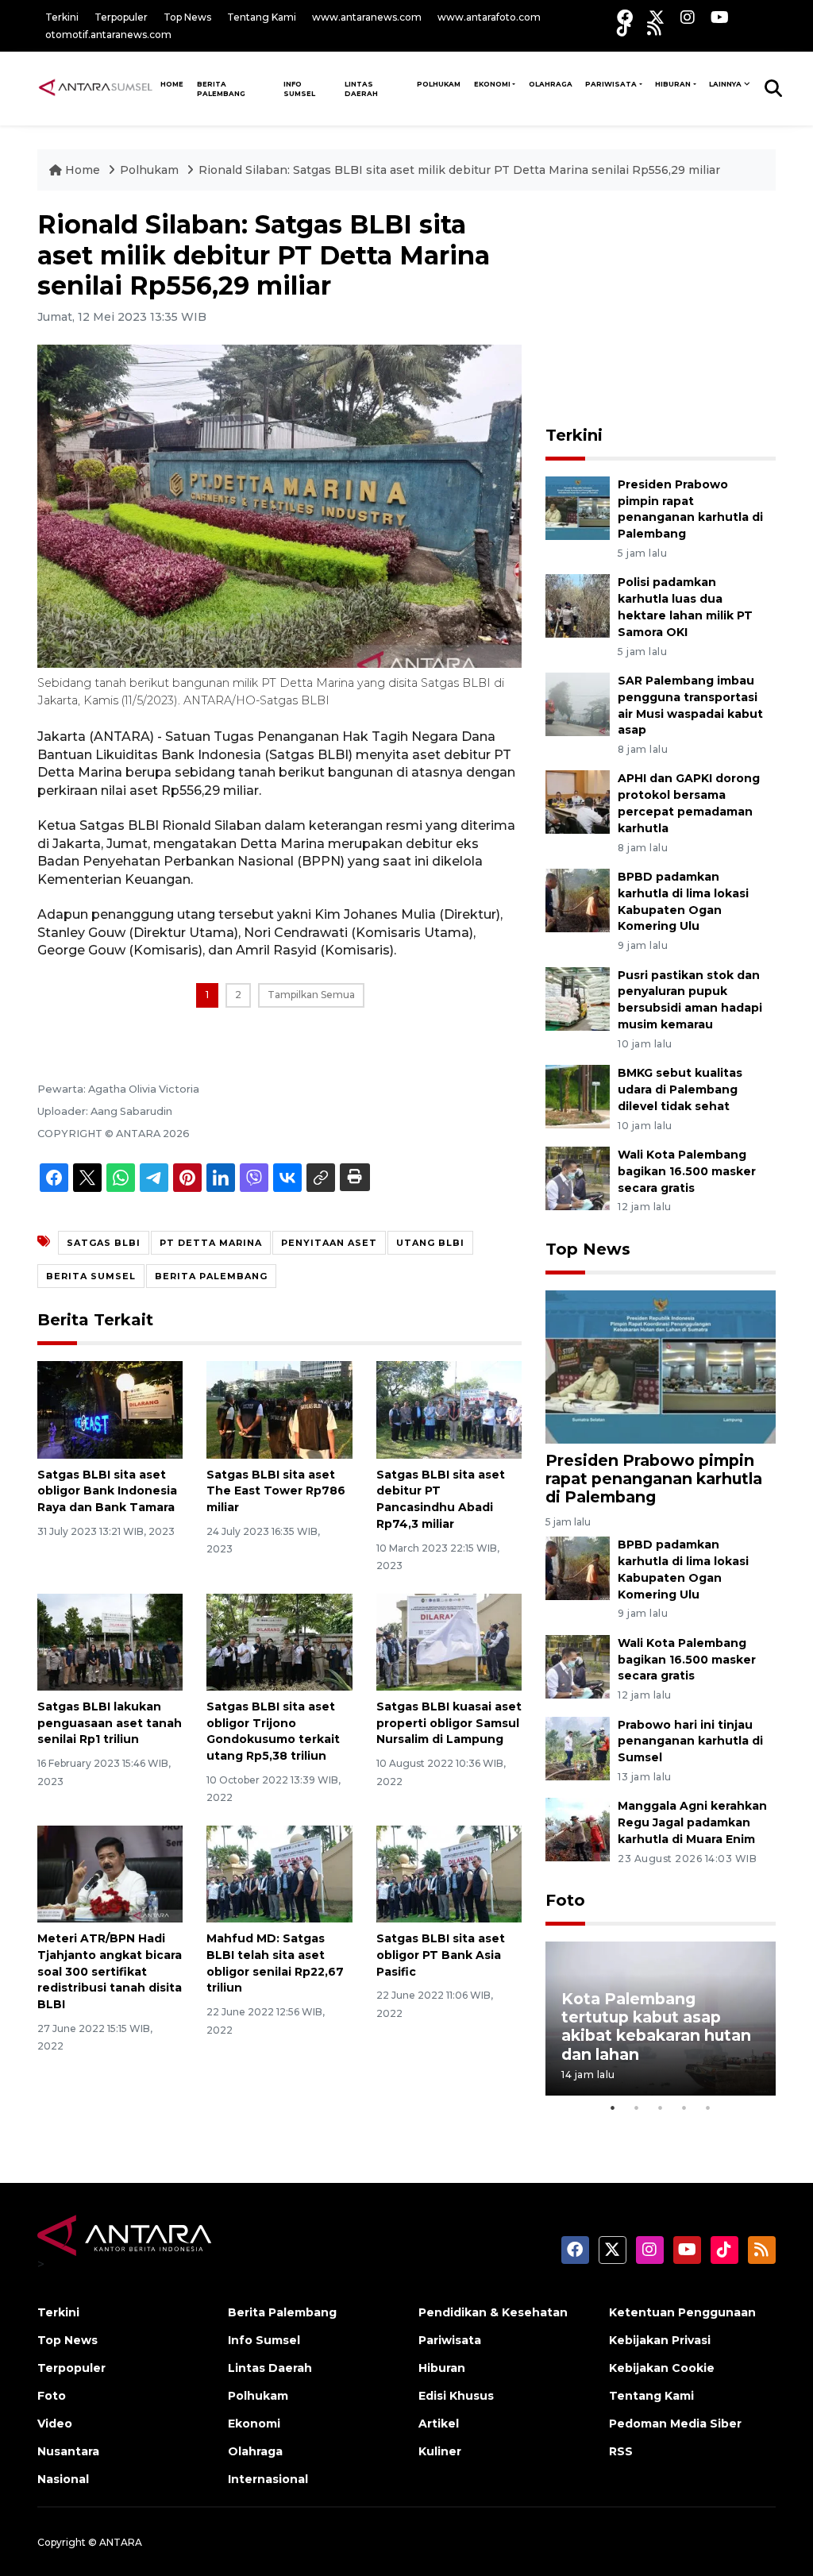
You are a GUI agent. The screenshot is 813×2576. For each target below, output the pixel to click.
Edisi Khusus (456, 2396)
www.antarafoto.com (489, 17)
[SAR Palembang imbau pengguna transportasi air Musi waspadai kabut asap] (578, 703)
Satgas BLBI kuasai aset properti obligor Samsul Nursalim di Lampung (449, 1723)
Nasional (63, 2479)
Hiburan (673, 84)
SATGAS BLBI (104, 1243)
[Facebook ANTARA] (625, 17)
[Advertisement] (665, 309)
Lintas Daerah (361, 89)
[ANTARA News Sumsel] (96, 88)
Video (55, 2424)
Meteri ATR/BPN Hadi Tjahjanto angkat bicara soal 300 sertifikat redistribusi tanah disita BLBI (110, 1971)
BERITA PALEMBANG (211, 1276)
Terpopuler (121, 17)
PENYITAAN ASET (329, 1243)
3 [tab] (661, 2107)
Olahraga (551, 84)
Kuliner (440, 2451)
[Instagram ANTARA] (688, 17)
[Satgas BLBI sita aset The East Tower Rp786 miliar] (279, 1409)
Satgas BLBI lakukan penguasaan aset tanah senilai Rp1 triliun (110, 1723)
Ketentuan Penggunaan (682, 2312)
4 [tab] (684, 2107)
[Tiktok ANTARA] (624, 28)
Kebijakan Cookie (662, 2368)
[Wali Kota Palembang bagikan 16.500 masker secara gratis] (578, 1177)
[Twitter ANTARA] (657, 17)
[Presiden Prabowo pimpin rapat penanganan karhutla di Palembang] (578, 507)
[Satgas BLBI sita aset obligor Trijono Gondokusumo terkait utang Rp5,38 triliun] (279, 1641)
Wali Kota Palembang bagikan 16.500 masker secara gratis (687, 1171)
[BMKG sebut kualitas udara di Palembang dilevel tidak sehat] (578, 1095)
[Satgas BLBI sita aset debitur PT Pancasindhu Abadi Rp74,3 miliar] (449, 1409)
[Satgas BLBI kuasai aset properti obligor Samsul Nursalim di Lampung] (449, 1641)
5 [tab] (708, 2107)
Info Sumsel (299, 89)
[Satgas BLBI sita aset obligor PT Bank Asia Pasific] (449, 1873)
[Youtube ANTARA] (720, 17)
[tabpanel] (661, 2018)
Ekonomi (492, 84)
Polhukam (439, 84)
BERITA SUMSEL (91, 1276)
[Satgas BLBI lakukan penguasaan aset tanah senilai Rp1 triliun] (110, 1641)
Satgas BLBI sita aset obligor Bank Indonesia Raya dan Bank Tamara (107, 1491)
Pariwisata (611, 84)
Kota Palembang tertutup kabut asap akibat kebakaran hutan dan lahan (656, 2026)
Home (83, 170)
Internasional (268, 2479)
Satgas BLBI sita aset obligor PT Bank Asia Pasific (441, 1955)
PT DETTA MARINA (211, 1243)
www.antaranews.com (367, 17)
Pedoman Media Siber (675, 2424)
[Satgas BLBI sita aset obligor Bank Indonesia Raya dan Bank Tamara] (110, 1409)
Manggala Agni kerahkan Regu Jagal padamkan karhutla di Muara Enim (692, 1822)
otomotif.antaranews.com (108, 35)
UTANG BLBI (430, 1243)
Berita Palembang (221, 89)
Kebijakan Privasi (660, 2340)
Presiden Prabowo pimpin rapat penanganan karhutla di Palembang (654, 1479)
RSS (621, 2451)
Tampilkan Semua (311, 995)
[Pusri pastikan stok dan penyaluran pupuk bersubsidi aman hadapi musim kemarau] (578, 998)
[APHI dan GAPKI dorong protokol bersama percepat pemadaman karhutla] (578, 802)
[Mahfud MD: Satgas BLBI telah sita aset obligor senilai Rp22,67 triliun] (279, 1873)
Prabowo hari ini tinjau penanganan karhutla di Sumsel (690, 1741)
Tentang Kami (262, 17)
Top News (187, 17)
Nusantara (68, 2451)
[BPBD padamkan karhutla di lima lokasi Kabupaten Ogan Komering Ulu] (578, 899)
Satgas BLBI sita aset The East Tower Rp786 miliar (276, 1491)
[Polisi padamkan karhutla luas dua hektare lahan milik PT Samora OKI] (578, 605)
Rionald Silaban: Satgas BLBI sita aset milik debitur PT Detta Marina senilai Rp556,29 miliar (459, 170)
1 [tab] (613, 2107)
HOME (172, 84)
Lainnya (725, 84)
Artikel (439, 2424)
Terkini (62, 17)
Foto (565, 1900)
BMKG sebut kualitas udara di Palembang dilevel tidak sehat (680, 1089)
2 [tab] (637, 2107)
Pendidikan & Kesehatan (493, 2312)
